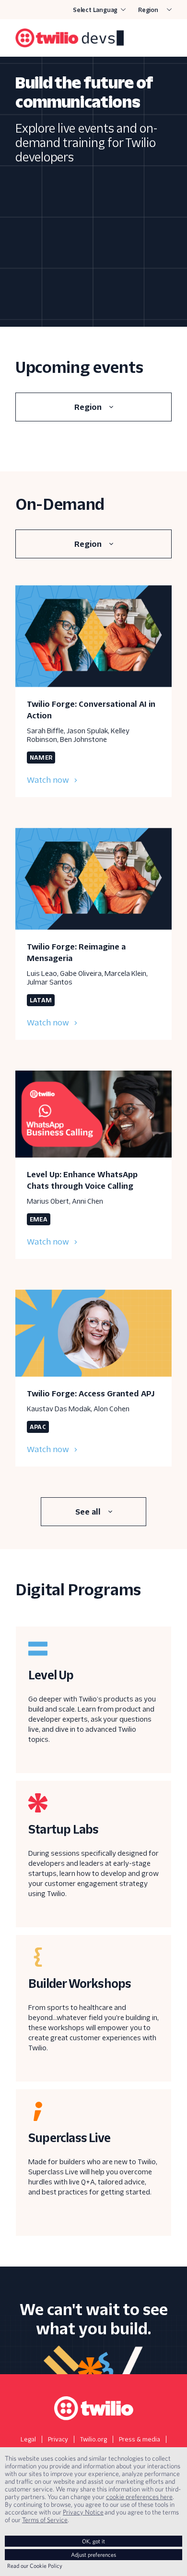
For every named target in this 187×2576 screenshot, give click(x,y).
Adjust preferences (93, 2555)
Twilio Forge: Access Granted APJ (91, 1394)
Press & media (140, 2439)
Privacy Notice (83, 2512)
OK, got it (93, 2541)
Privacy (58, 2439)
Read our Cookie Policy (35, 2566)
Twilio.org (93, 2439)
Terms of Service (45, 2520)
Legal (28, 2439)
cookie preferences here (139, 2497)
